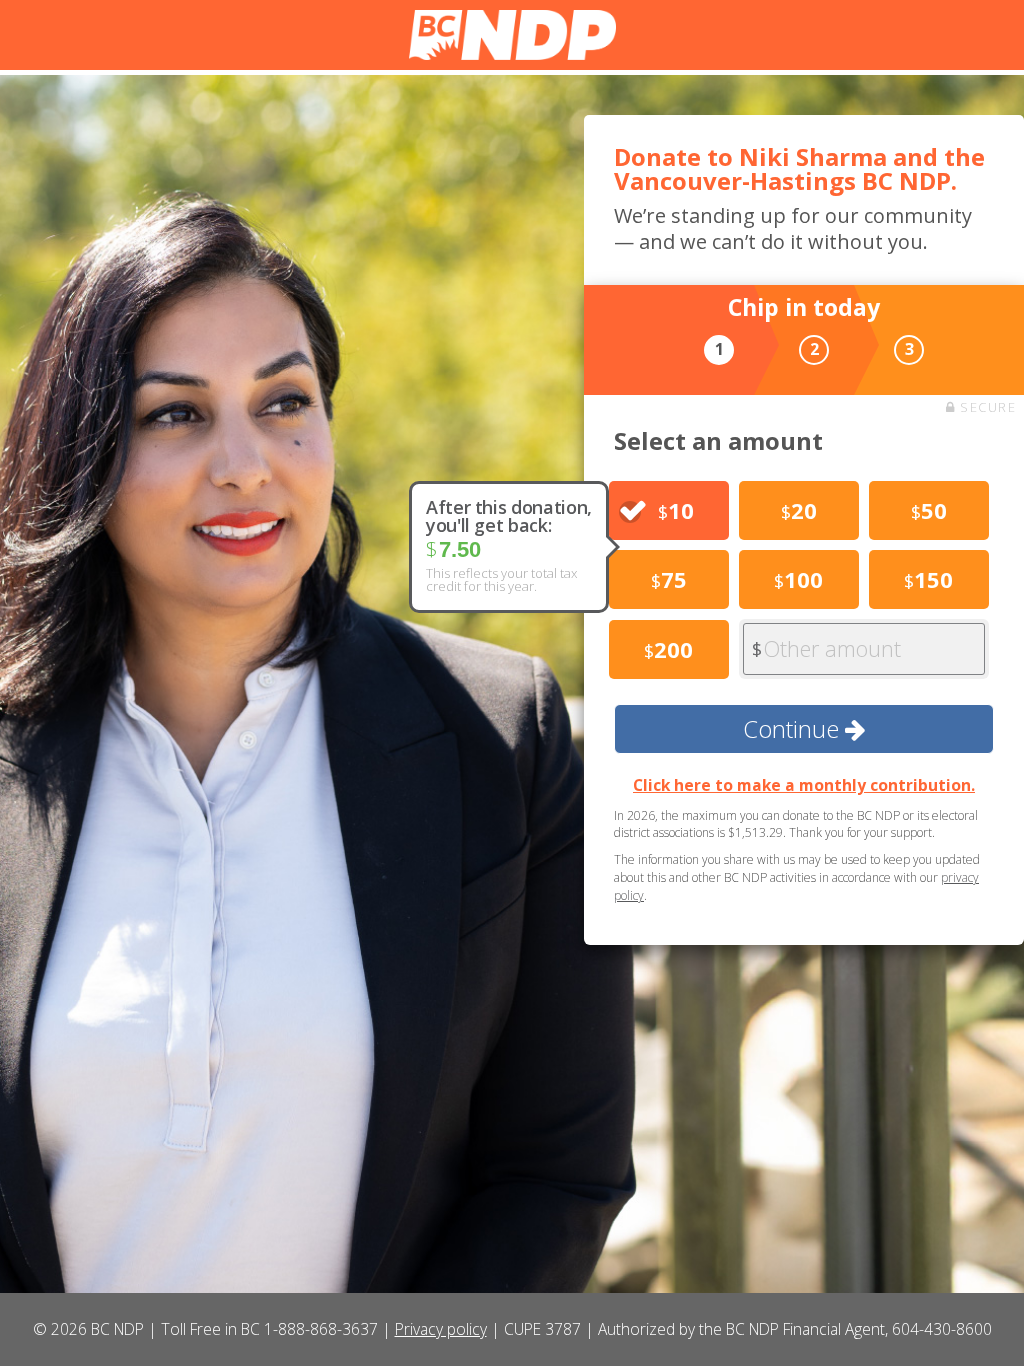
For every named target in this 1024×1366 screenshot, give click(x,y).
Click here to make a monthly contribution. (804, 785)
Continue (794, 728)
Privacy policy (441, 1329)
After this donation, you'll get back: (509, 516)
